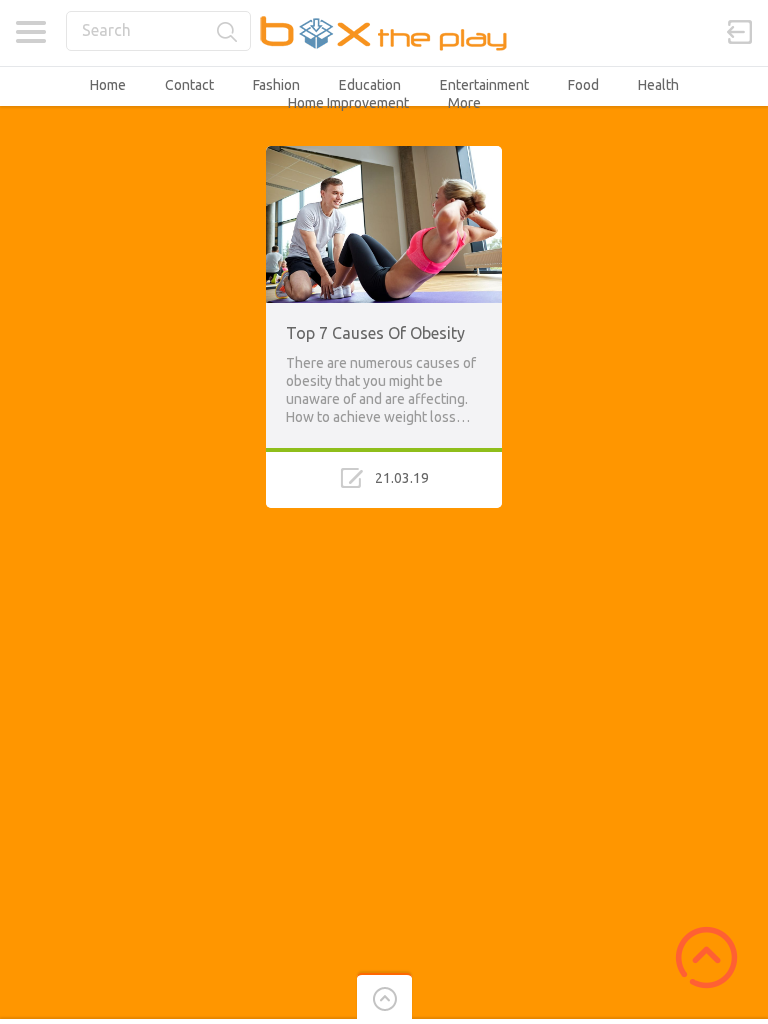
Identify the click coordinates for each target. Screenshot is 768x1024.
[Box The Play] (384, 32)
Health (658, 85)
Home (108, 85)
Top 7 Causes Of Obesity (375, 333)
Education (370, 85)
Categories (30, 32)
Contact (189, 85)
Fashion (276, 85)
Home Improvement (348, 103)
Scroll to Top (706, 957)
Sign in (740, 32)
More (464, 103)
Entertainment (484, 85)
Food (583, 85)
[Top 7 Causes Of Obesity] (384, 155)
